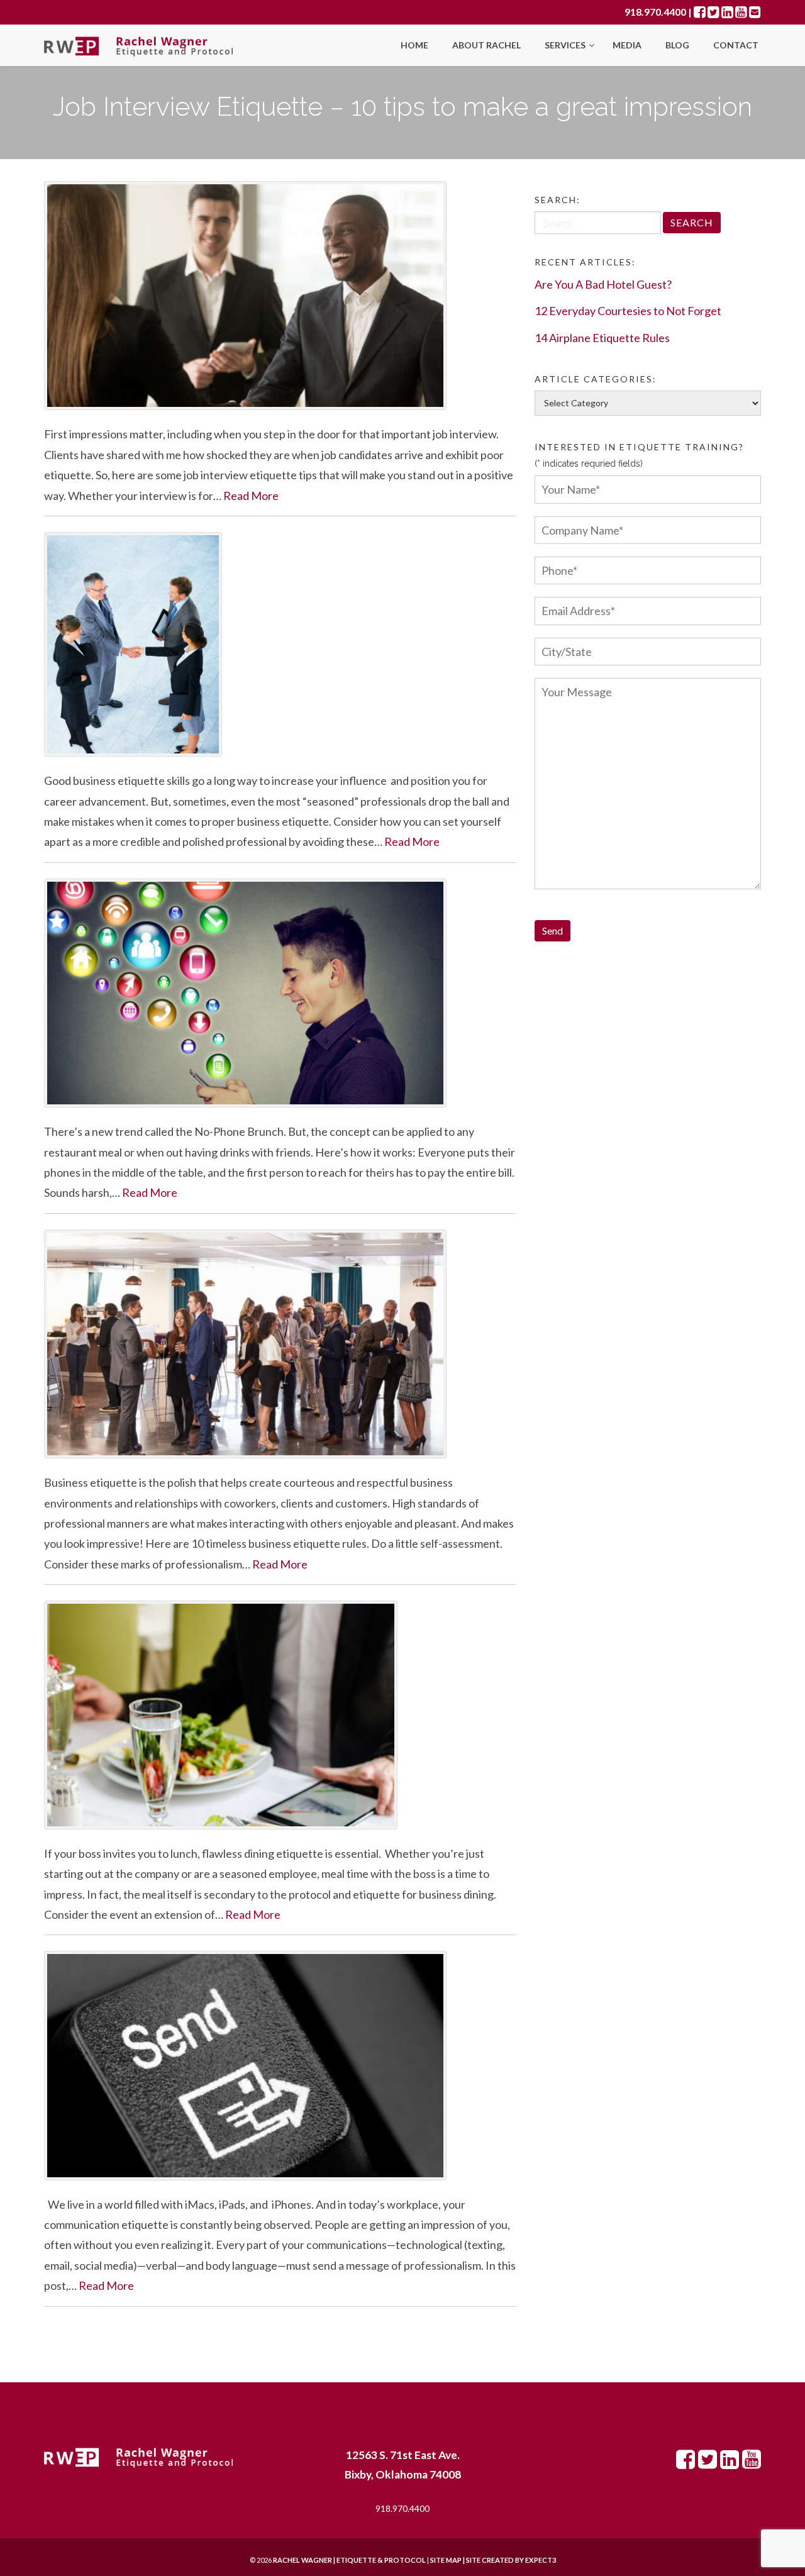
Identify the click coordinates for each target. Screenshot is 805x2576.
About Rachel (486, 45)
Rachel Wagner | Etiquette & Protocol (349, 2560)
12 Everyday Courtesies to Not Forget (628, 311)
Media (627, 45)
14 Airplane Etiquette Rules (602, 338)
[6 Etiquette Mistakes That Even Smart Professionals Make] (280, 644)
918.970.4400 (655, 12)
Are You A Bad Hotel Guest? (603, 284)
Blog (677, 45)
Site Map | (478, 2560)
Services (566, 45)
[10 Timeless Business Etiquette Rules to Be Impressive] (280, 1344)
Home (414, 45)
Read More (251, 496)
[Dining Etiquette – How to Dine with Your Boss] (280, 1715)
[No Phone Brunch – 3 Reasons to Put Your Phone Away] (280, 993)
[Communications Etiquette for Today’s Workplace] (280, 2065)
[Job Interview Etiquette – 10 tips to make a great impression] (280, 296)
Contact (736, 45)
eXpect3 (541, 2560)
